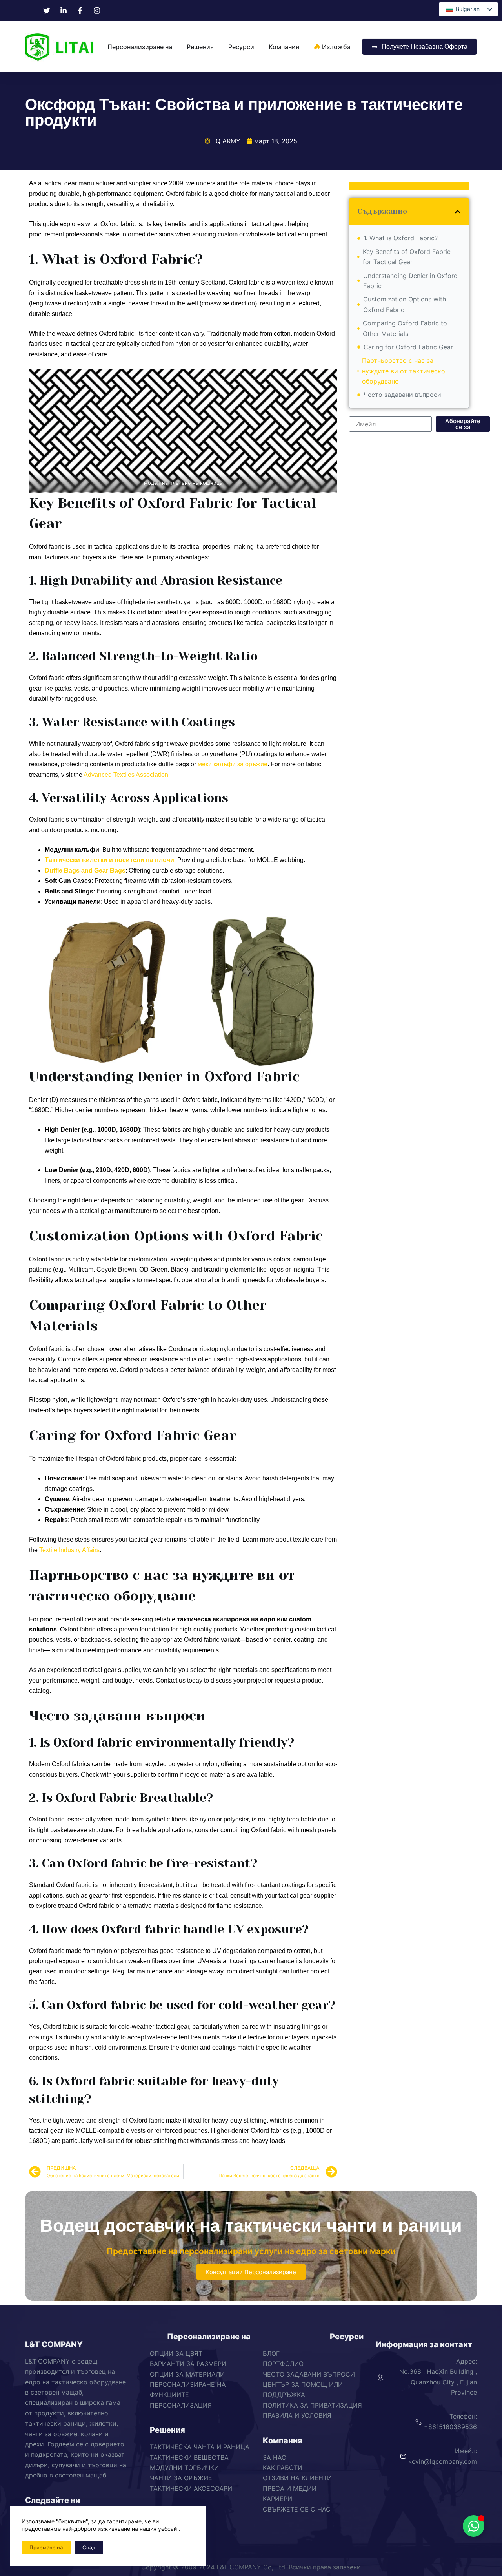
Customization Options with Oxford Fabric (405, 304)
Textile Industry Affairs (69, 1550)
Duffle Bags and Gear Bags (85, 871)
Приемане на (46, 2547)
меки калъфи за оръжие (233, 764)
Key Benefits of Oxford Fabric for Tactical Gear (407, 257)
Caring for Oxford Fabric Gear (408, 347)
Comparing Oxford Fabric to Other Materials (405, 328)
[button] (458, 212)
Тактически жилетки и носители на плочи (109, 860)
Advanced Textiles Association (126, 775)
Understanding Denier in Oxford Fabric (410, 281)
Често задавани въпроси (402, 395)
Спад (89, 2547)
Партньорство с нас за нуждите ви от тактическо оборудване (404, 371)
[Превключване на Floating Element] (474, 2526)
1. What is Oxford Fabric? (401, 238)
